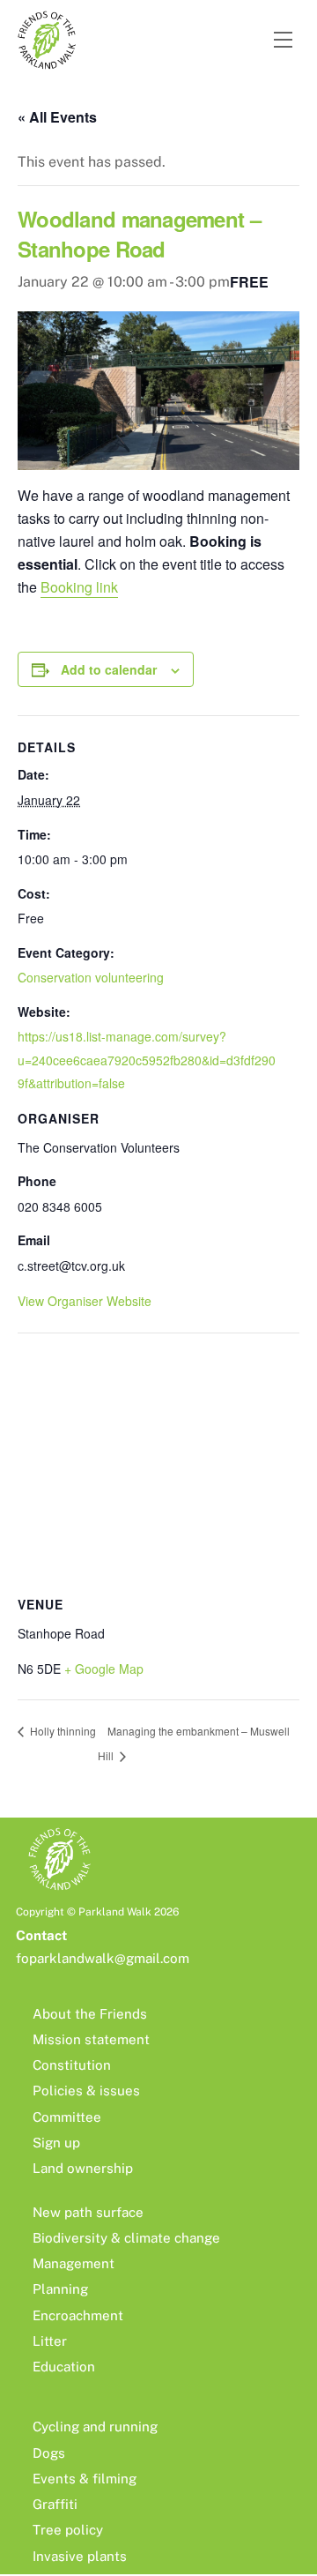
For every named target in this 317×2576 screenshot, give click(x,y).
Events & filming (85, 2479)
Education (64, 2367)
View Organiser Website (85, 1301)
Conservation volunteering (91, 977)
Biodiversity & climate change (126, 2238)
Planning (60, 2289)
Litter (50, 2341)
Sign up (56, 2143)
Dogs (49, 2453)
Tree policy (68, 2530)
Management (74, 2263)
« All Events (57, 117)
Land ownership (83, 2168)
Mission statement (91, 2039)
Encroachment (78, 2315)
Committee (67, 2117)
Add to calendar (109, 669)
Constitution (72, 2065)
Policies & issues (86, 2091)
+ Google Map (104, 1669)
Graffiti (55, 2504)
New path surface (88, 2212)
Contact (41, 1935)
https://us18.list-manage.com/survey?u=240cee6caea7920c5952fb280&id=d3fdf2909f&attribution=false (147, 1060)
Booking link (79, 587)
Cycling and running (95, 2427)
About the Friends (90, 2014)
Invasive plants (80, 2556)
